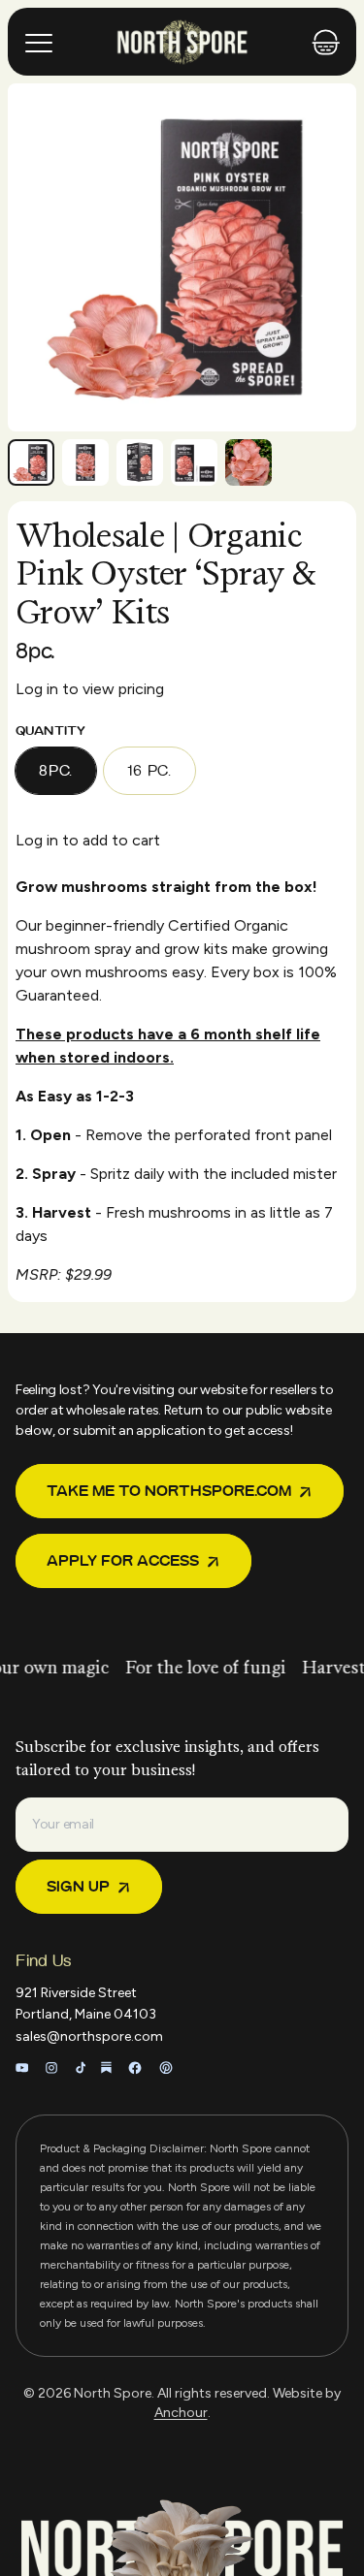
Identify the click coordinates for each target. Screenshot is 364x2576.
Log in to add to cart (88, 840)
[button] (31, 462)
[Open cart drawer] (326, 42)
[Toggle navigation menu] (41, 42)
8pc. (56, 771)
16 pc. (149, 771)
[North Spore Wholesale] (182, 42)
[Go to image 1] (31, 462)
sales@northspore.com (89, 2036)
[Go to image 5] (248, 462)
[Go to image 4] (194, 462)
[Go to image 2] (85, 462)
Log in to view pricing (90, 689)
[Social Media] (22, 2068)
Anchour (181, 2413)
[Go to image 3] (140, 462)
